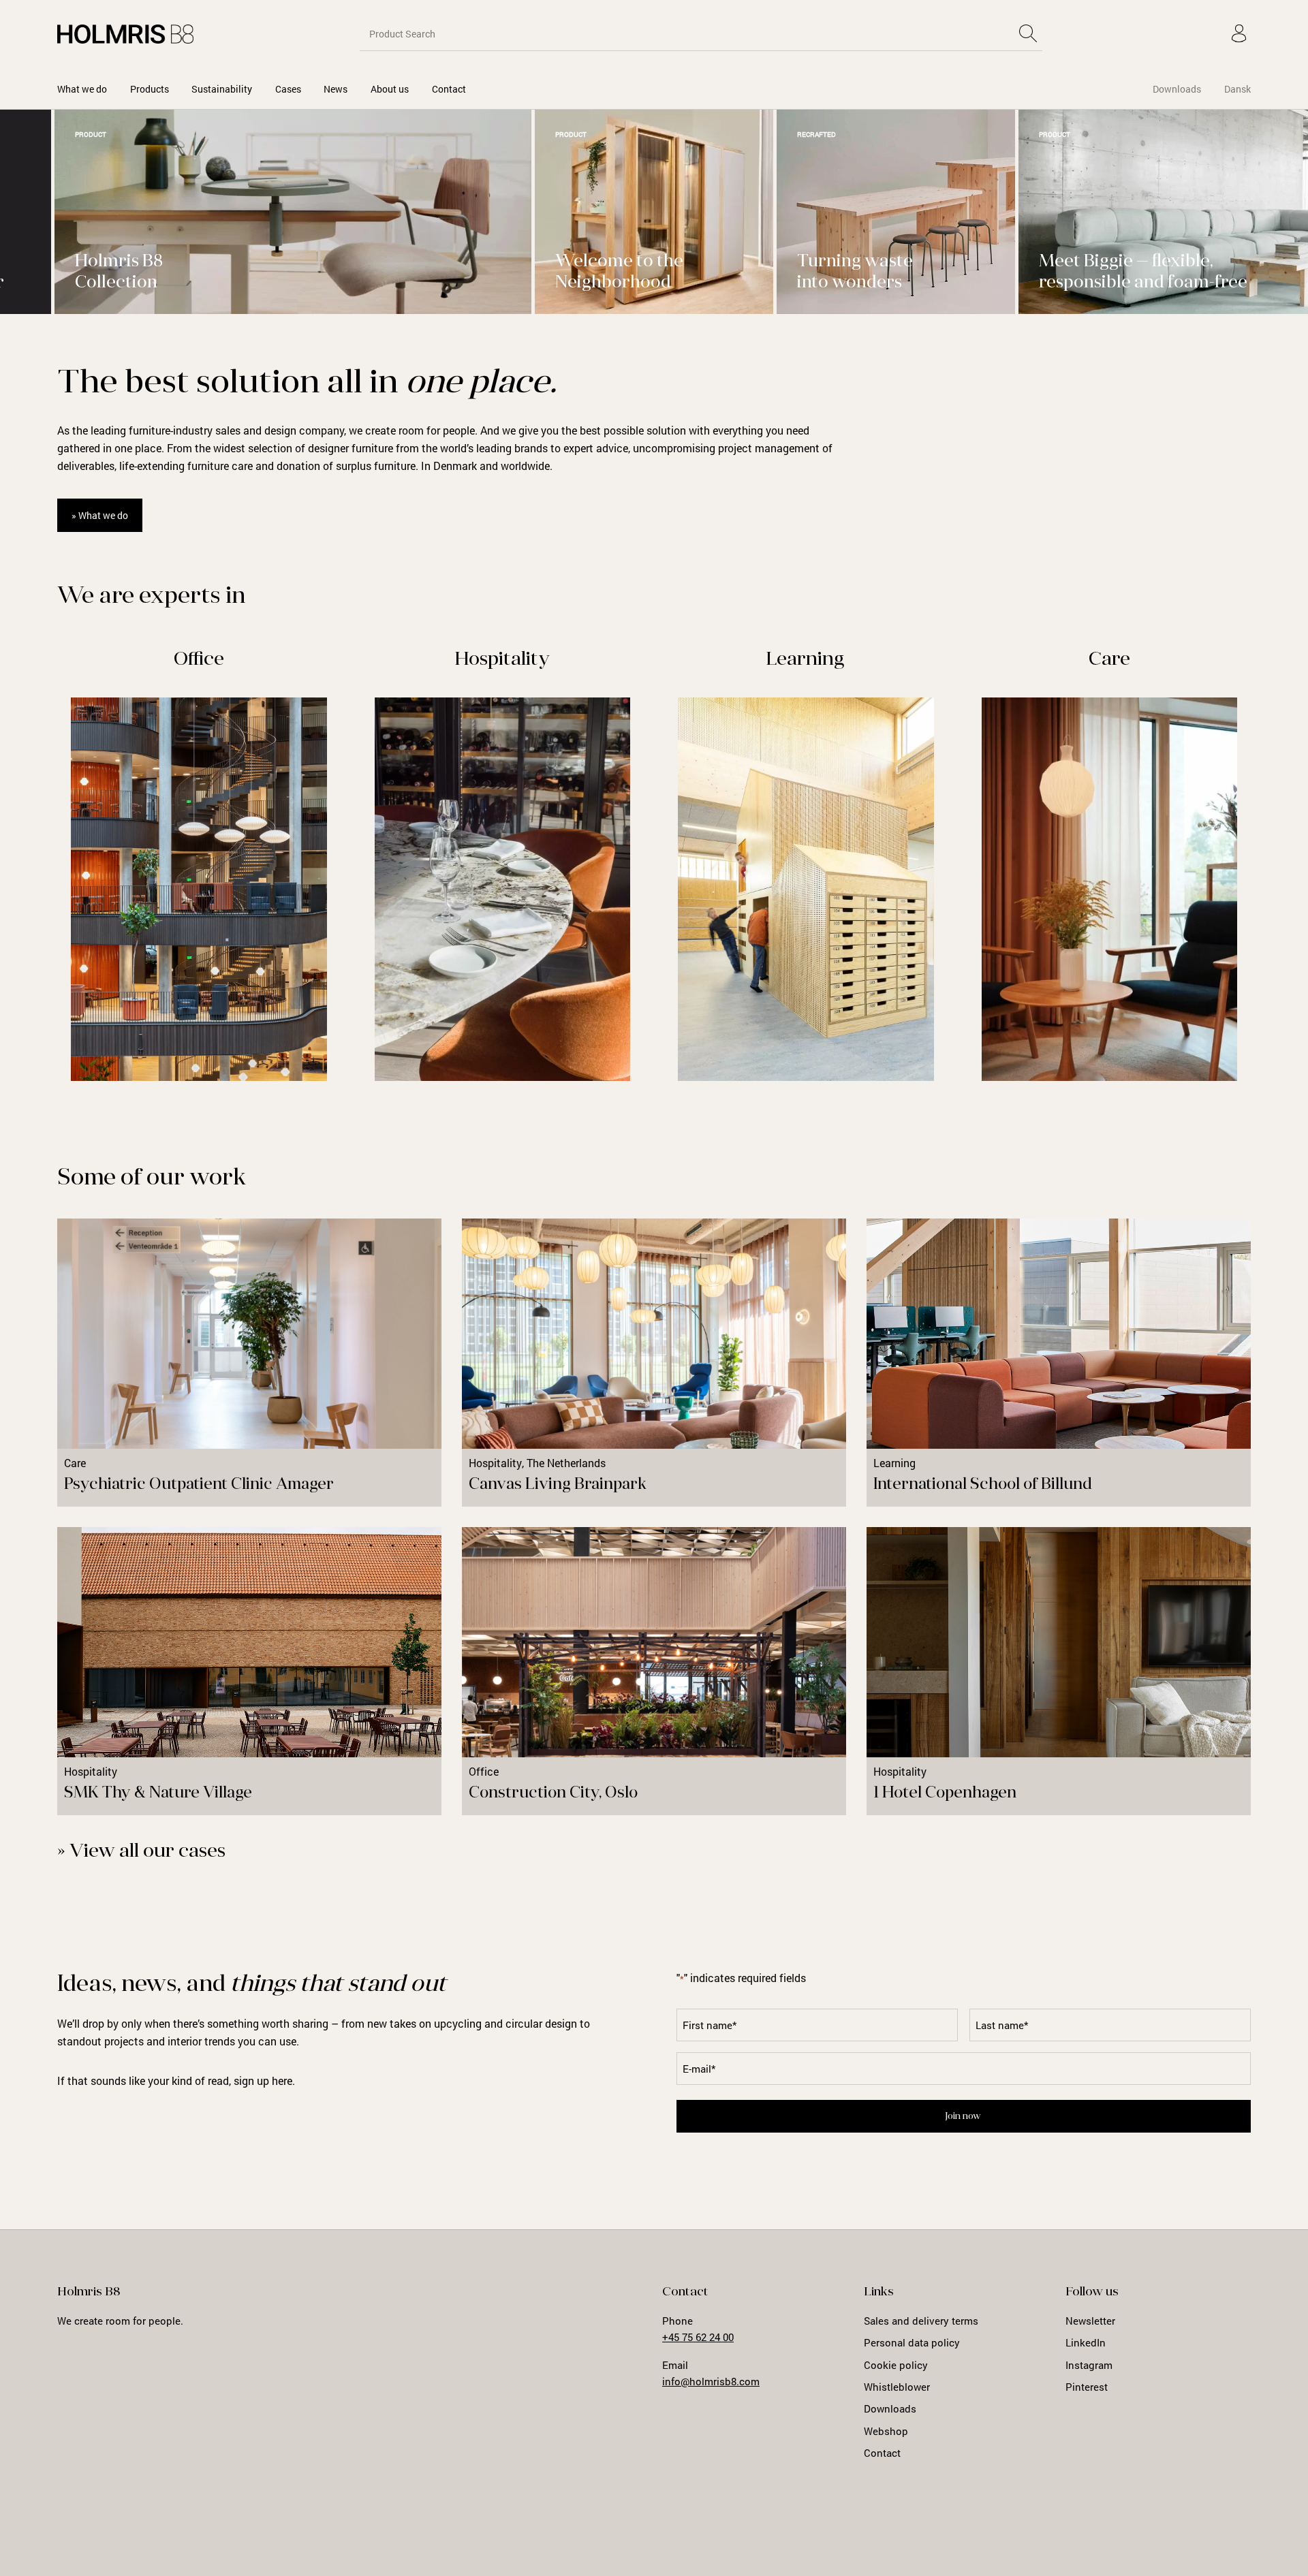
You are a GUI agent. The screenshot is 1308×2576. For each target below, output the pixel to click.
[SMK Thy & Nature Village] (249, 1671)
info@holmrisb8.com (711, 2381)
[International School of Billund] (1059, 1363)
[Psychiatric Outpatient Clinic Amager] (249, 1363)
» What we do (100, 515)
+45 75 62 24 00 (698, 2337)
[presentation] (1236, 339)
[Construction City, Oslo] (654, 1671)
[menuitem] (82, 89)
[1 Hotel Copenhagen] (1059, 1671)
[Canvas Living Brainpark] (654, 1363)
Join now (963, 2117)
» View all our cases (141, 1852)
